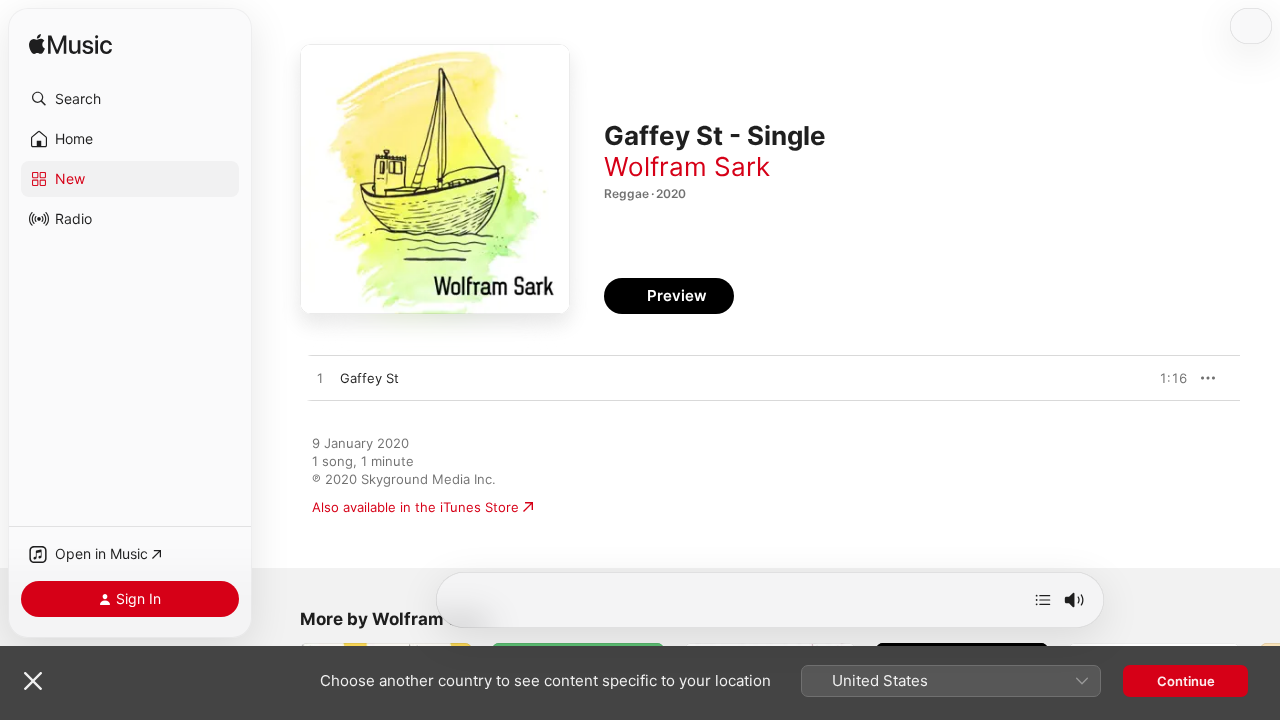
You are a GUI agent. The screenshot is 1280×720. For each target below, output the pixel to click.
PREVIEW (1165, 378)
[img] (70, 45)
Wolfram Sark (687, 166)
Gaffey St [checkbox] (369, 378)
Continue (1186, 681)
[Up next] (1043, 600)
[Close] (33, 681)
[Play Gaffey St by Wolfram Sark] (320, 379)
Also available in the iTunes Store (415, 507)
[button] (130, 99)
